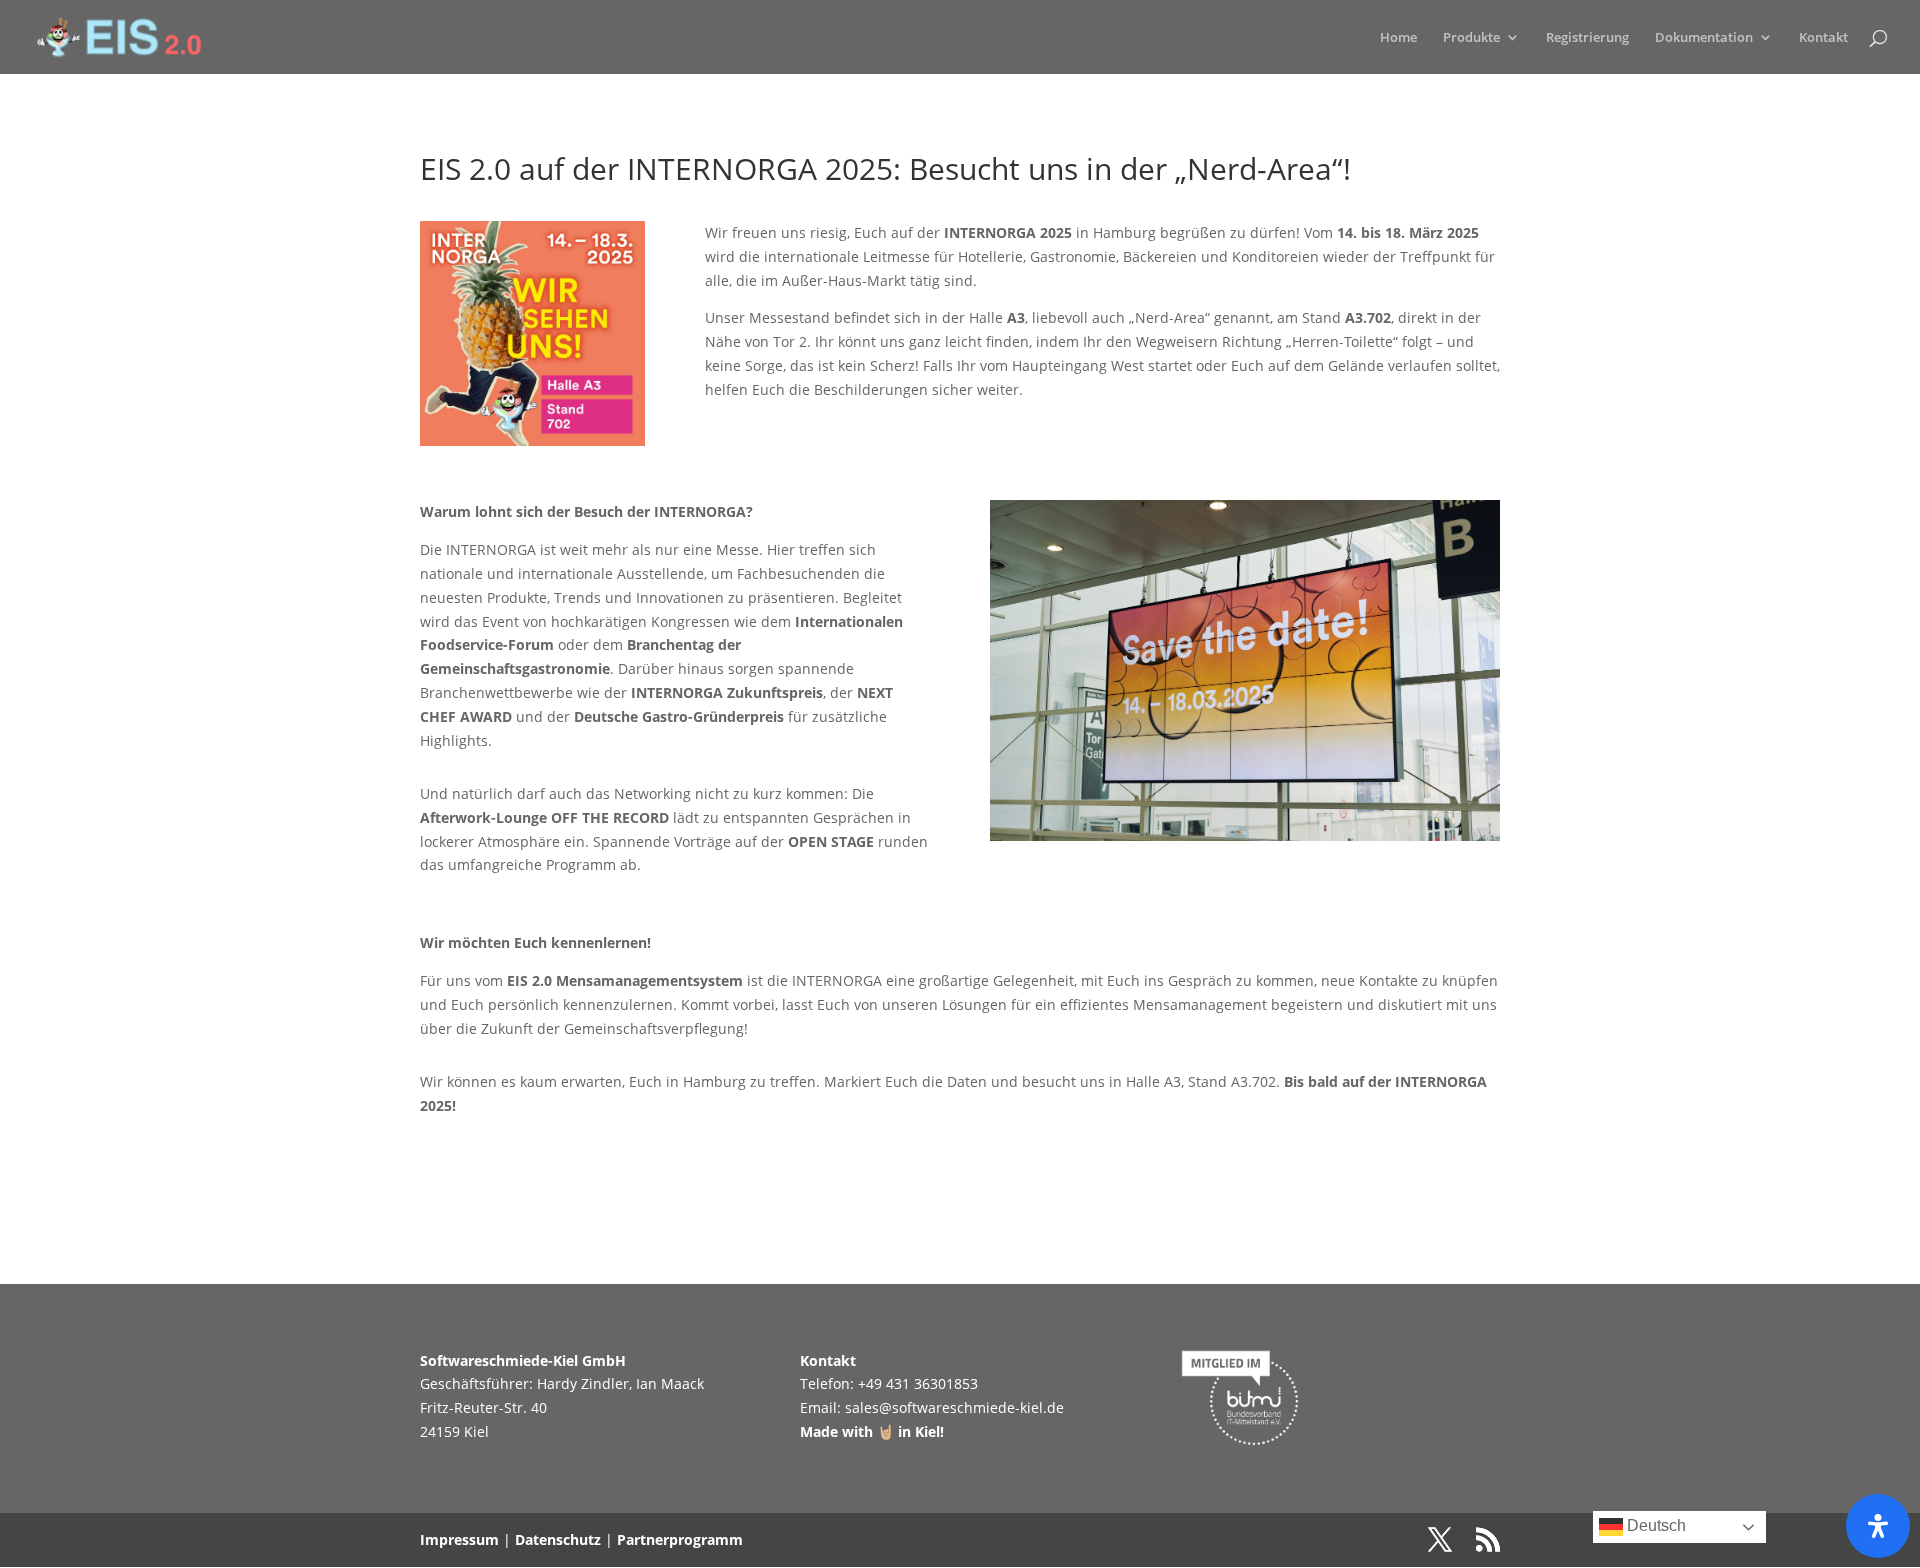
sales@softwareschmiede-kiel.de (954, 1407)
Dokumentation (1704, 38)
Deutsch (1654, 1525)
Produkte (1471, 38)
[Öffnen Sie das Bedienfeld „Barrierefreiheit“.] (1878, 1526)
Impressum (459, 1539)
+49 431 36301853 (918, 1383)
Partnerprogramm (680, 1539)
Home (1398, 38)
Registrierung (1587, 38)
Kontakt (1823, 38)
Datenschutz (558, 1539)
